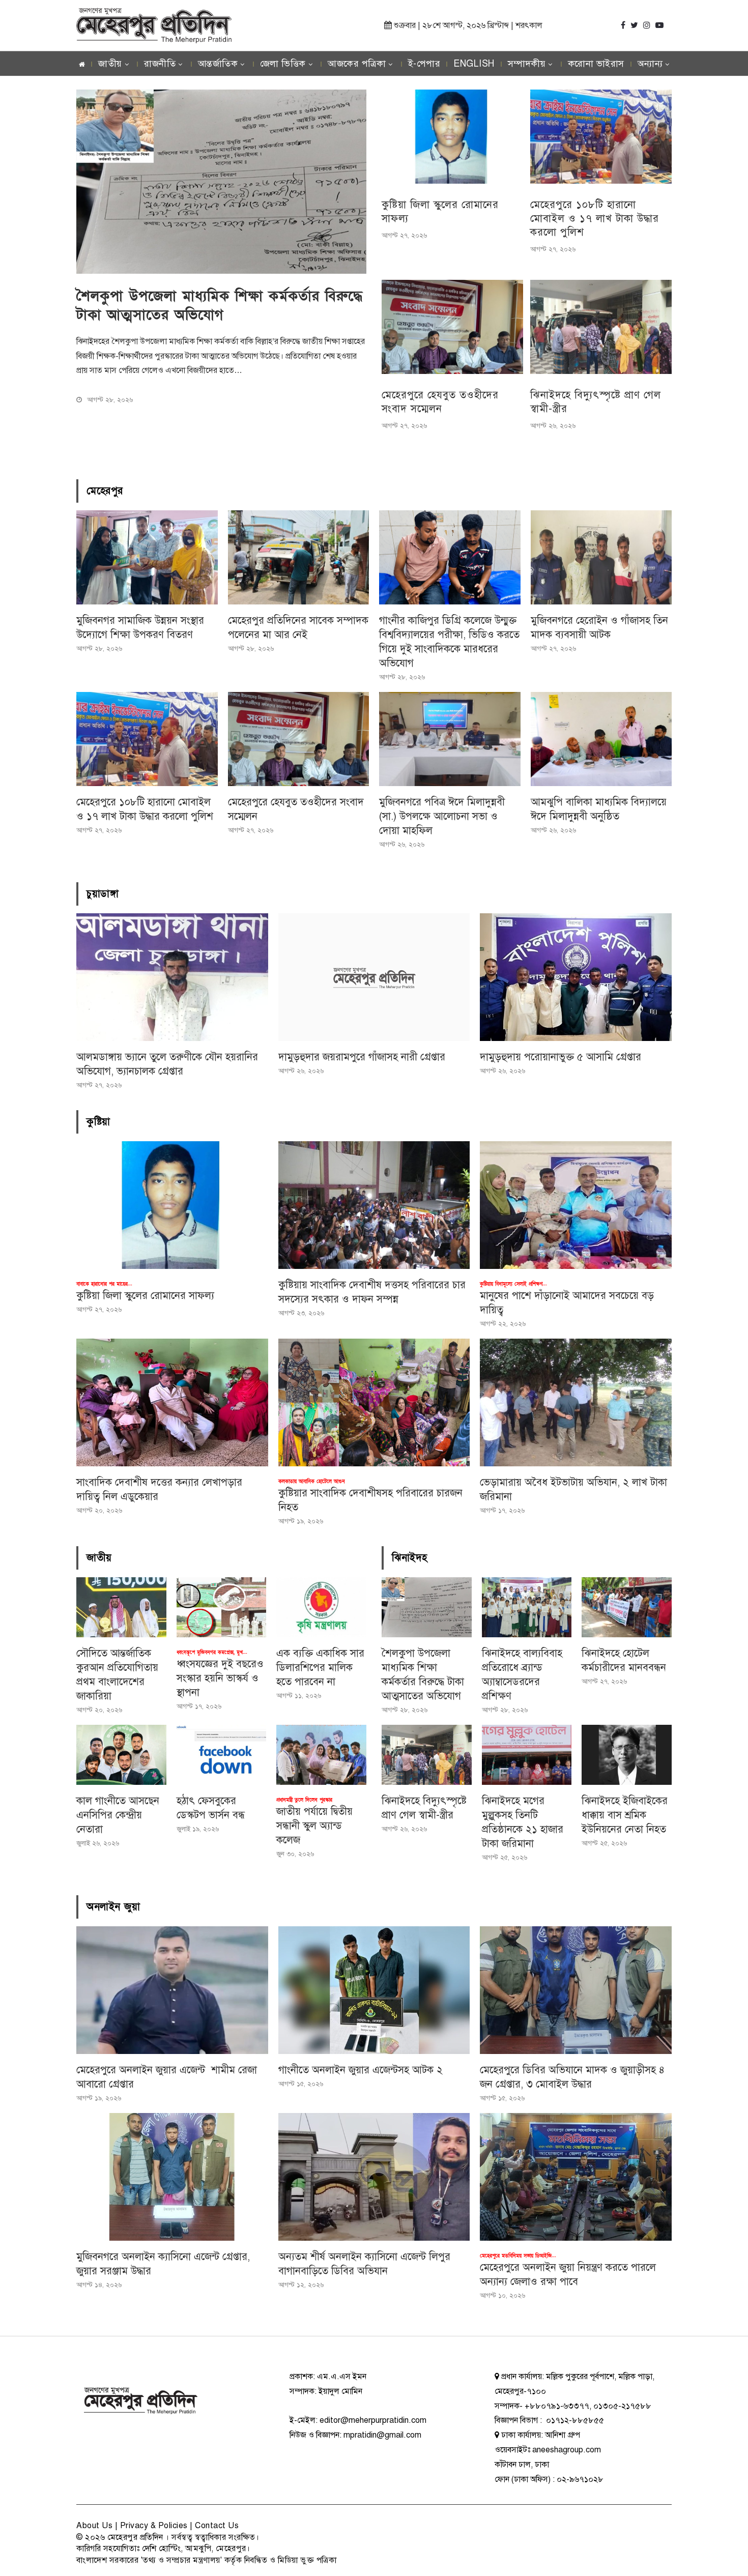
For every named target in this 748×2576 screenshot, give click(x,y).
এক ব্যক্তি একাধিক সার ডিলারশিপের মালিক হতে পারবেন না (320, 1668)
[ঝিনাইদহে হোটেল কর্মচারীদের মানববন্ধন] (627, 1607)
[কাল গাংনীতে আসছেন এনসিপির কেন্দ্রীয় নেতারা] (121, 1755)
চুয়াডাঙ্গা (103, 894)
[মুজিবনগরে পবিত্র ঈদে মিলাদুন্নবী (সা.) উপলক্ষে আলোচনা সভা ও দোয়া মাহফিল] (450, 739)
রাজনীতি (160, 64)
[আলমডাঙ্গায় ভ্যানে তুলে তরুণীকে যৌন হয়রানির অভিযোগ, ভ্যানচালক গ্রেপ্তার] (172, 977)
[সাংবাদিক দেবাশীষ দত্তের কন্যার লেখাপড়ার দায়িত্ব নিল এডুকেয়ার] (172, 1402)
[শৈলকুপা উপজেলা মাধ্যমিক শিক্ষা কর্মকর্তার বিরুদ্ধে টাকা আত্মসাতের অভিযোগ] (427, 1607)
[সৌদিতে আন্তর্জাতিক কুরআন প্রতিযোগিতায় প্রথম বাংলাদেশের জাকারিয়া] (121, 1607)
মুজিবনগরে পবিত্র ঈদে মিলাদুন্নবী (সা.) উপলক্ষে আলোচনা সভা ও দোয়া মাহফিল (442, 816)
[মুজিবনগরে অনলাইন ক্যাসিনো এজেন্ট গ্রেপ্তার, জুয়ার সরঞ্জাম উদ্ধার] (172, 2177)
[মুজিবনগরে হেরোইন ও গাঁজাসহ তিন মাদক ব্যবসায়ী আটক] (601, 557)
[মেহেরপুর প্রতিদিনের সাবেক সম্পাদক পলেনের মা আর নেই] (299, 557)
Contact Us (217, 2526)
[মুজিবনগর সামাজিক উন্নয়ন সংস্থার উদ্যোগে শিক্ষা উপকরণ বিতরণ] (147, 557)
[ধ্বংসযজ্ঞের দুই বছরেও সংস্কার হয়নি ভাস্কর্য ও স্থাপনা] (222, 1607)
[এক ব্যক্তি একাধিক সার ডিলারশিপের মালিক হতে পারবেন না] (321, 1607)
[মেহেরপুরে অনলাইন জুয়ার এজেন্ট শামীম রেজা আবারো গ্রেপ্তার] (172, 1990)
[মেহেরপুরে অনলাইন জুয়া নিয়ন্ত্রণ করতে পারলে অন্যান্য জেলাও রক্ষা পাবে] (576, 2177)
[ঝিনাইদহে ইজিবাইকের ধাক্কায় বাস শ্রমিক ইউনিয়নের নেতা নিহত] (627, 1755)
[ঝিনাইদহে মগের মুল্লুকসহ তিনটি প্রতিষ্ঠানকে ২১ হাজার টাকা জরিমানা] (527, 1755)
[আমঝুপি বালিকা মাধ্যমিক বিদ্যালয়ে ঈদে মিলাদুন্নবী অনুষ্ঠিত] (601, 739)
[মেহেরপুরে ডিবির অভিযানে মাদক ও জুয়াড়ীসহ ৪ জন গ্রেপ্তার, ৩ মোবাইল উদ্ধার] (576, 1990)
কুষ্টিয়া (98, 1122)
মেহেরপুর (105, 491)
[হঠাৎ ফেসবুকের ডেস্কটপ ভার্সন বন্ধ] (222, 1755)
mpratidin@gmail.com (382, 2435)
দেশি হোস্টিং (162, 2549)
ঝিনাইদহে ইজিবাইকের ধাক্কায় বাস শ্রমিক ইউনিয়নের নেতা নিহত (625, 1815)
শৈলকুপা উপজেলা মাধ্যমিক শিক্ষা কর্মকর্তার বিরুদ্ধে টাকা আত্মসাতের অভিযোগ (220, 306)
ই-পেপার (424, 64)
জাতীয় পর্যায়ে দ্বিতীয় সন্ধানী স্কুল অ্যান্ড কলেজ (314, 1826)
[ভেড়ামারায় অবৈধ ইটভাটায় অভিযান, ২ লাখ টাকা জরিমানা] (576, 1402)
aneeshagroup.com (567, 2450)
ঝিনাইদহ (410, 1558)
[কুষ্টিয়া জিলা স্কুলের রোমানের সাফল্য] (452, 137)
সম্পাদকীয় (527, 64)
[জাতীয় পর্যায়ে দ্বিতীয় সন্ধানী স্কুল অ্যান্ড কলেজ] (321, 1755)
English (474, 64)
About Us (94, 2526)
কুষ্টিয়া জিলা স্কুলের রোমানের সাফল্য (145, 1296)
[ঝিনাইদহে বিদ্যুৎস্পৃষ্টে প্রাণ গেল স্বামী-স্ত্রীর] (601, 327)
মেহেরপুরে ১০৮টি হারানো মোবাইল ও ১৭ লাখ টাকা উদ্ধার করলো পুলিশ (595, 219)
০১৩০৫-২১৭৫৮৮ (622, 2406)
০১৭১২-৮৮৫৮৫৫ (574, 2420)
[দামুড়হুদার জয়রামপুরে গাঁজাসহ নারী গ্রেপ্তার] (374, 977)
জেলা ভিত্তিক (283, 64)
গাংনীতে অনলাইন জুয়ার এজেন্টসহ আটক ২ (361, 2070)
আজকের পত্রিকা (357, 64)
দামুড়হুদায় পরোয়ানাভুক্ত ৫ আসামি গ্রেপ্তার (560, 1057)
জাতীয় (110, 64)
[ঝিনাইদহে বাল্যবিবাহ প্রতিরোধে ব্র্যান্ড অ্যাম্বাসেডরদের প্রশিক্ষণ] (527, 1607)
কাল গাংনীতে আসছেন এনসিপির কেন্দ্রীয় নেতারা (118, 1815)
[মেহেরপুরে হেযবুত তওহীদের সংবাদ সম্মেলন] (452, 327)
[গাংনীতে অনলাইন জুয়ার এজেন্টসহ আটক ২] (374, 1990)
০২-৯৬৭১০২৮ (580, 2479)
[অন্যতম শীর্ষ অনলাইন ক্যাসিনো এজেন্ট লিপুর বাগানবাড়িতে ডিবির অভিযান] (374, 2177)
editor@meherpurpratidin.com (373, 2420)
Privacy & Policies (154, 2526)
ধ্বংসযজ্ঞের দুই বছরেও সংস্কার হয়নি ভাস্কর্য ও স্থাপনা (220, 1678)
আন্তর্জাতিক (218, 64)
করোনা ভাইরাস (596, 64)
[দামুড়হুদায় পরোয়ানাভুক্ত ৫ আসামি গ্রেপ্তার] (576, 977)
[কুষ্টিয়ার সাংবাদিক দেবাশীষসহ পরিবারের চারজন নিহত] (374, 1402)
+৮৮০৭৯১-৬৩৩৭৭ (557, 2406)
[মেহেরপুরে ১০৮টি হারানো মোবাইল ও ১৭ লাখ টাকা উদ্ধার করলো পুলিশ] (601, 137)
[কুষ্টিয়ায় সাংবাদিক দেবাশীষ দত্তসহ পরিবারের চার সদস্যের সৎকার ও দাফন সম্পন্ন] (374, 1205)
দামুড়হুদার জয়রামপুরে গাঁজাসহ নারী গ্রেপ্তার (362, 1057)
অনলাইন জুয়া (113, 1907)
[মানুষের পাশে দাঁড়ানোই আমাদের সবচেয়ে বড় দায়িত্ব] (576, 1205)
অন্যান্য (650, 64)
